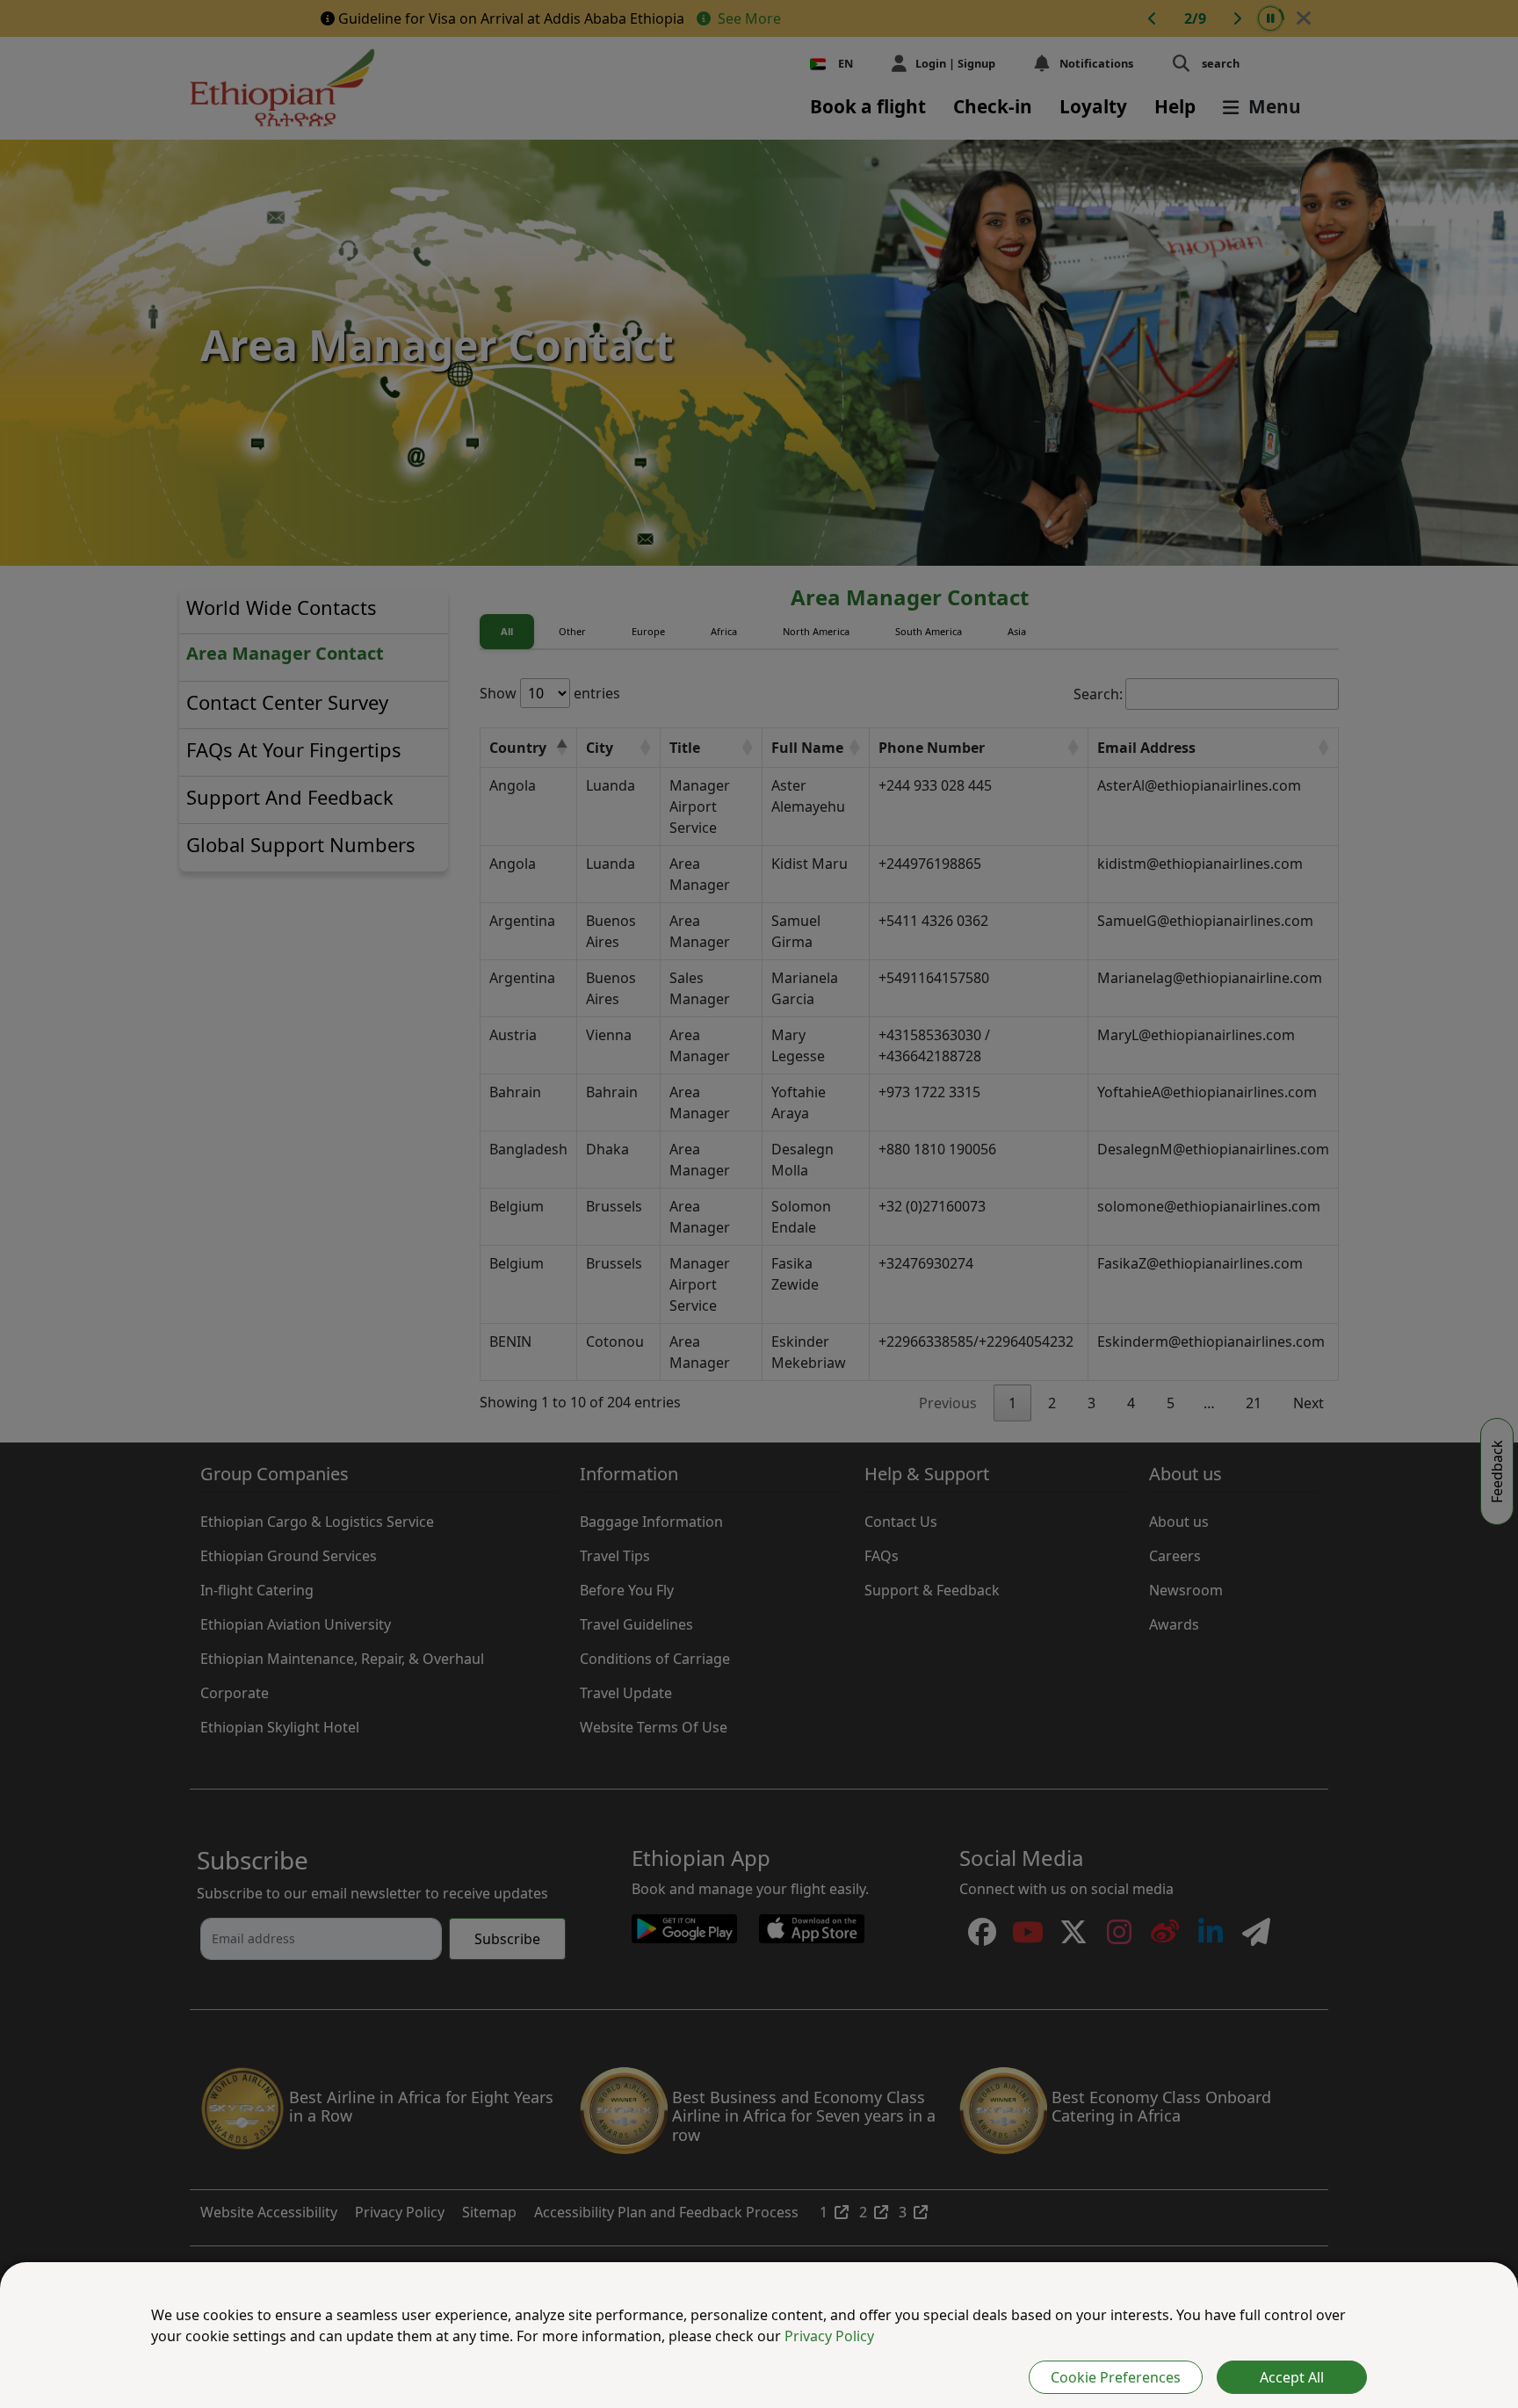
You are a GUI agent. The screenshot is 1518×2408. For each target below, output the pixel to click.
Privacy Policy (829, 2336)
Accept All (1292, 2377)
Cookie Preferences (1116, 2377)
